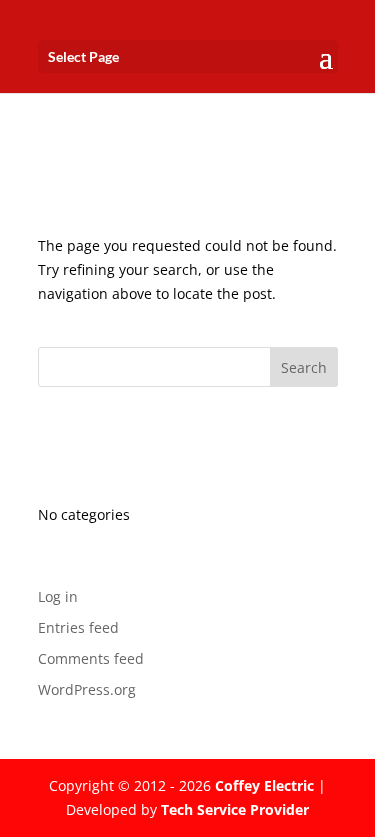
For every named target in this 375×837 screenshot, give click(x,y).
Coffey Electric (264, 785)
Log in (58, 596)
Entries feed (78, 627)
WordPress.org (87, 689)
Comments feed (91, 658)
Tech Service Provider (235, 809)
